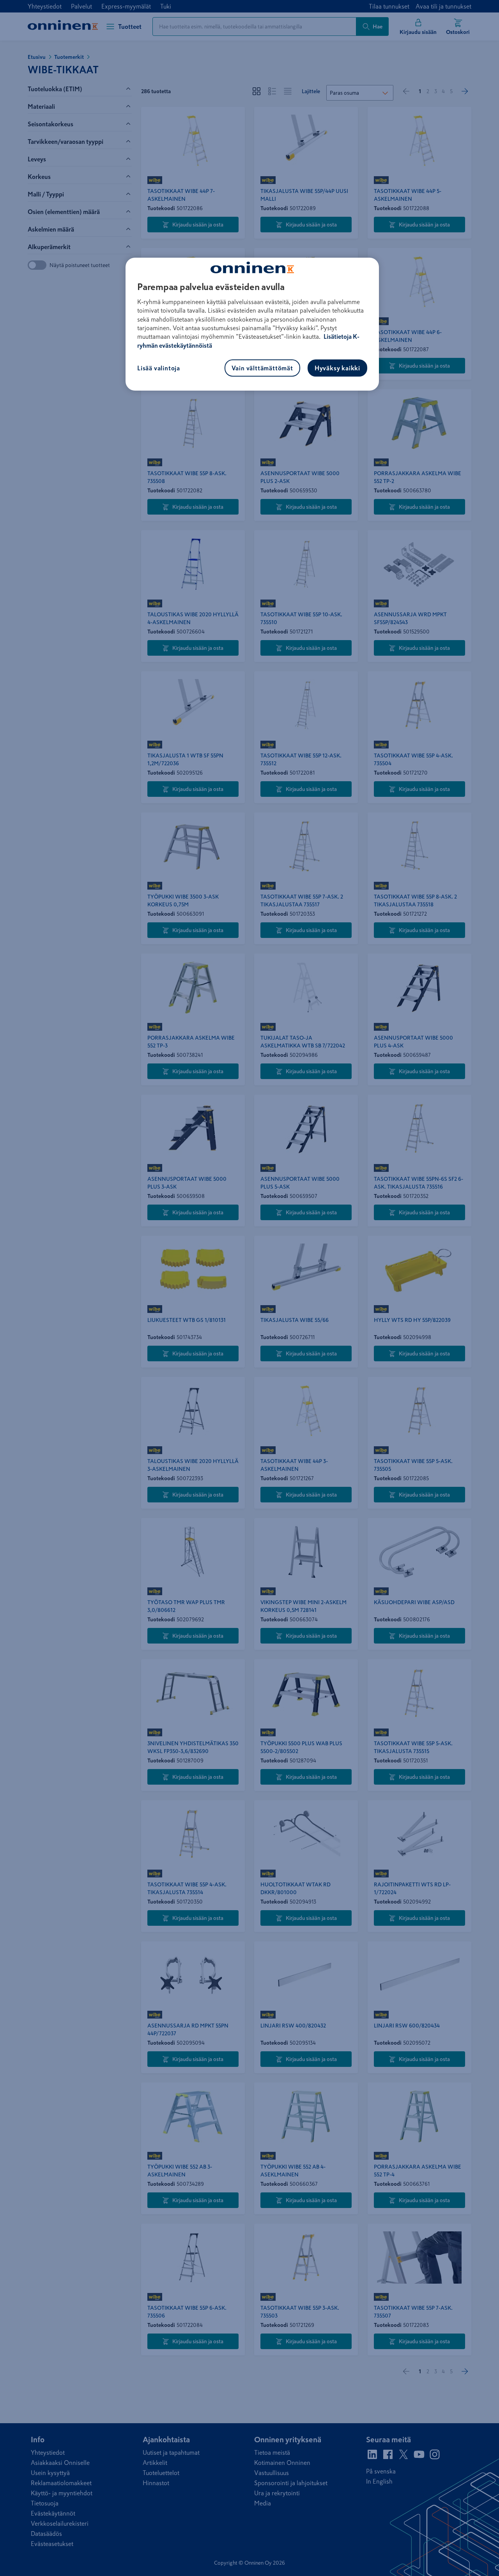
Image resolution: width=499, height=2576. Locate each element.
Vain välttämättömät (262, 368)
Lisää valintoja (159, 368)
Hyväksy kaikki (337, 368)
